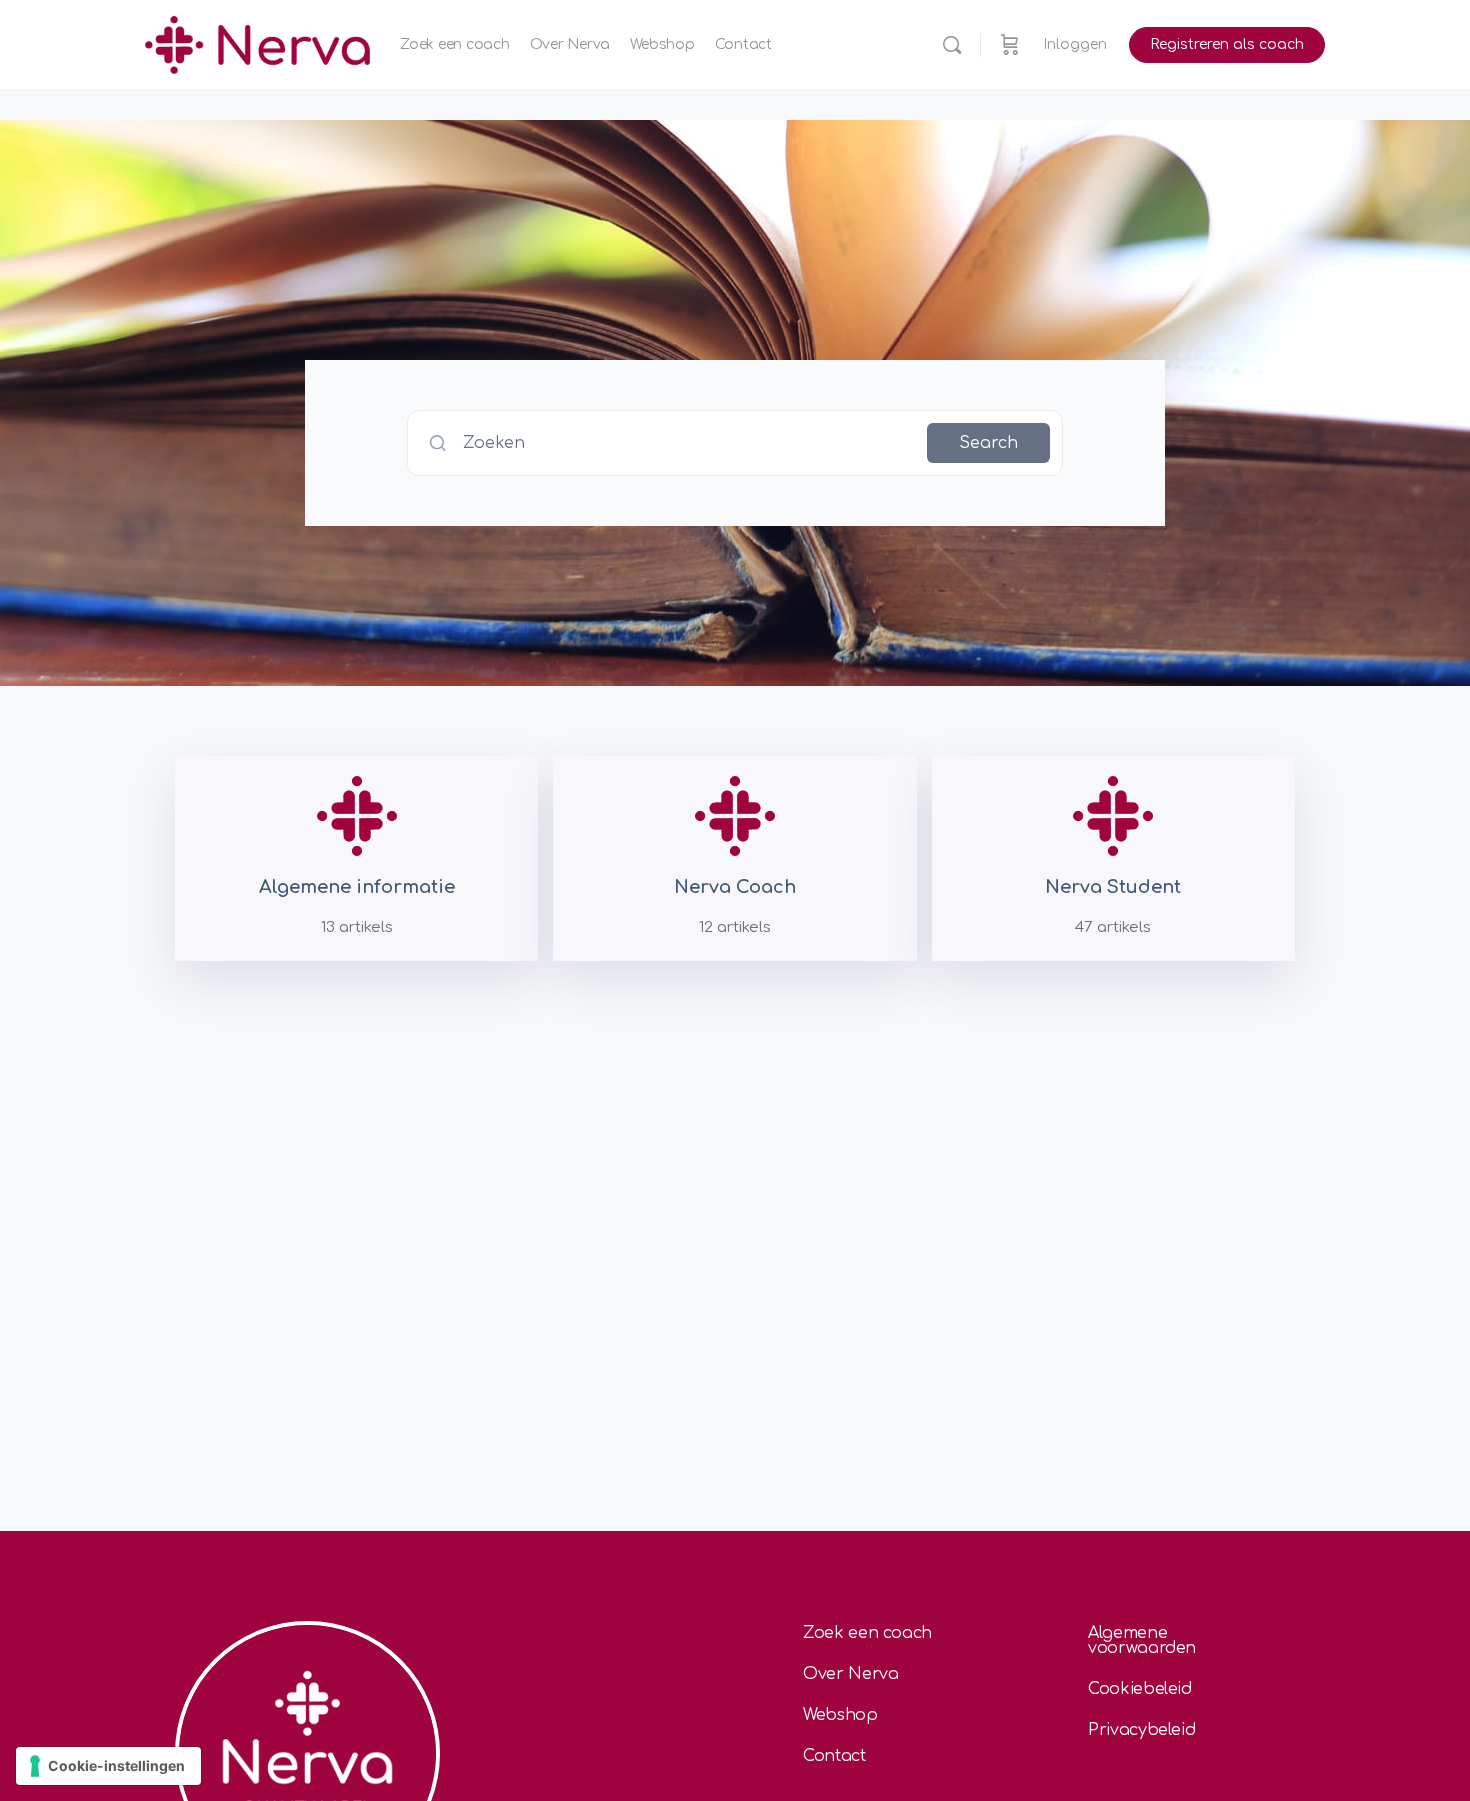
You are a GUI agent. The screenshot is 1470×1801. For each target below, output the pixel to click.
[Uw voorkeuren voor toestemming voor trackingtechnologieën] (108, 1766)
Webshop (840, 1715)
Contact (834, 1756)
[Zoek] (952, 45)
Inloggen (1075, 44)
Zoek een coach (867, 1633)
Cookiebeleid (1140, 1689)
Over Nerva (851, 1674)
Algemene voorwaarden (1142, 1640)
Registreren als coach (1227, 44)
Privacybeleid (1141, 1730)
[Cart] (1010, 45)
